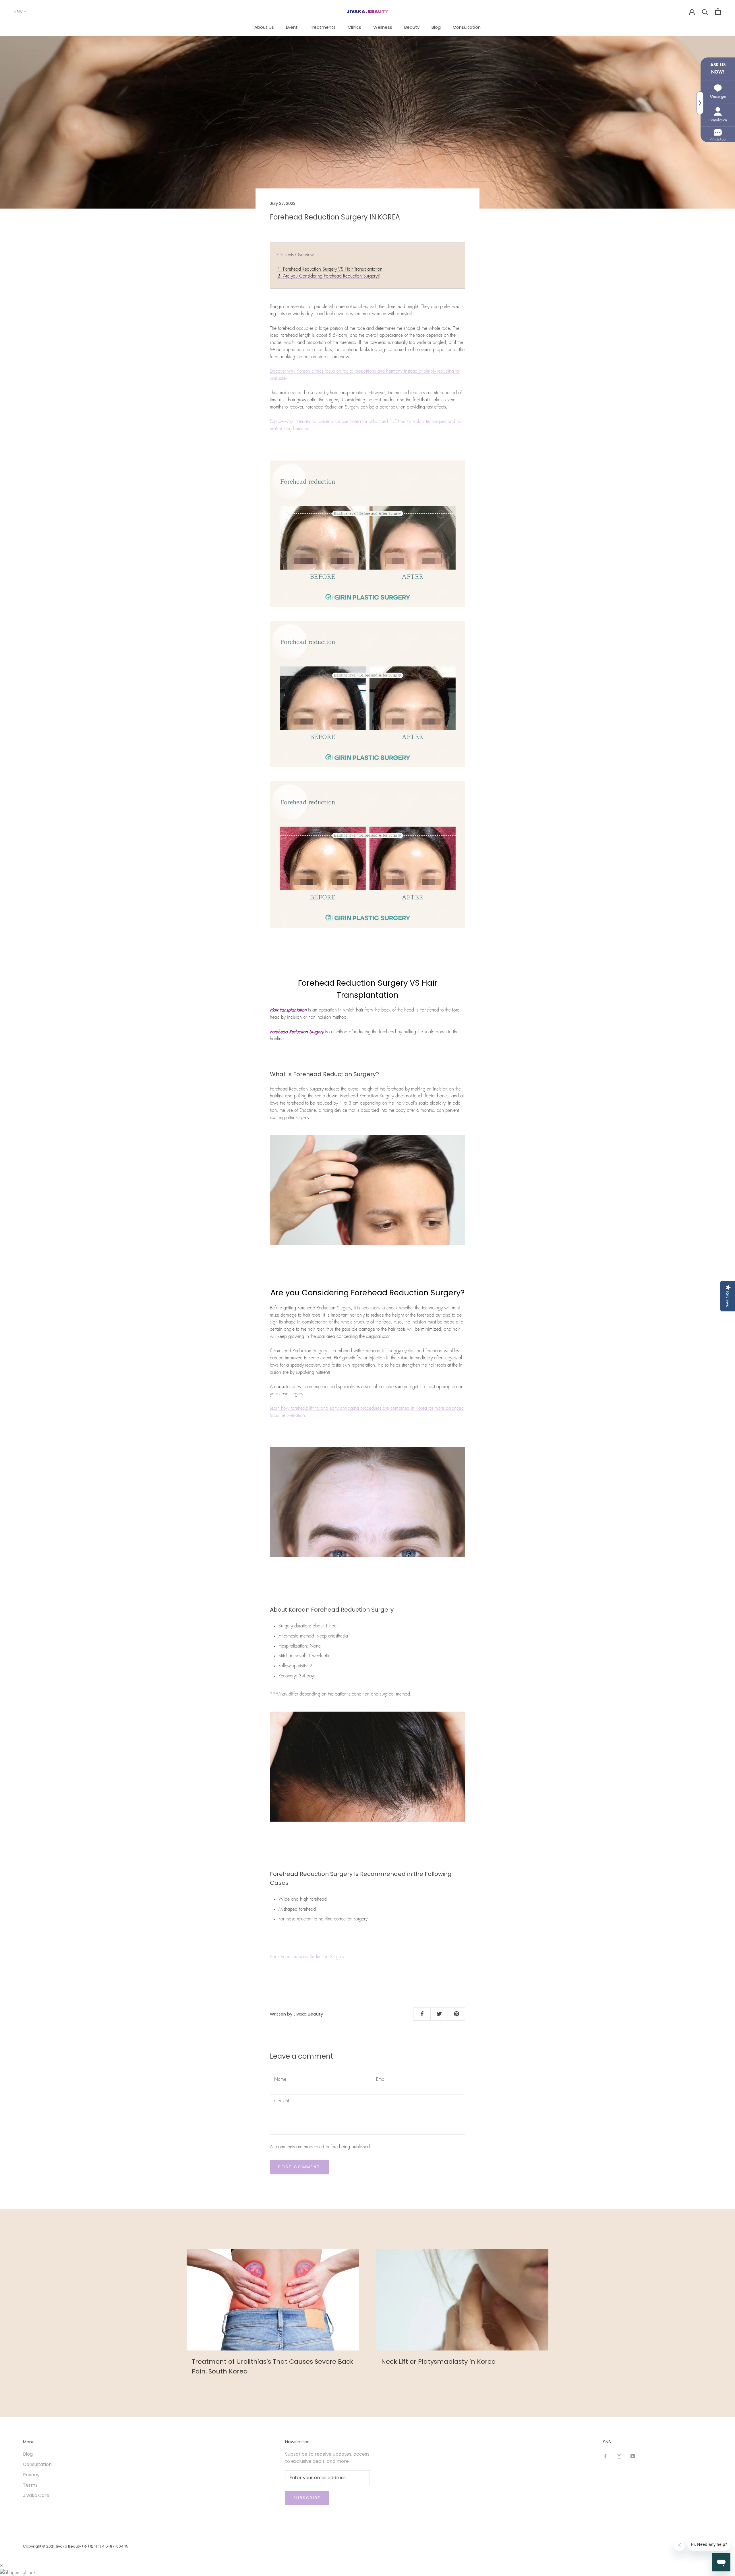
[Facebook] (605, 2456)
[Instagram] (619, 2456)
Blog (436, 27)
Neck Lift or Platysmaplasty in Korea (439, 2362)
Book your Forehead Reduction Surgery (307, 1957)
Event (292, 27)
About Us (264, 27)
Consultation (467, 27)
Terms (30, 2485)
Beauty (412, 27)
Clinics (354, 27)
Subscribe (307, 2498)
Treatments (323, 27)
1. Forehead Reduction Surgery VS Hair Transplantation (330, 269)
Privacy (31, 2475)
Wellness (383, 27)
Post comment (299, 2167)
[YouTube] (633, 2456)
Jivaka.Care (36, 2495)
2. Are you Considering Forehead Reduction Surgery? (329, 276)
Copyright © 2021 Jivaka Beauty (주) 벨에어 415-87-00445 (76, 2546)
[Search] (705, 12)
